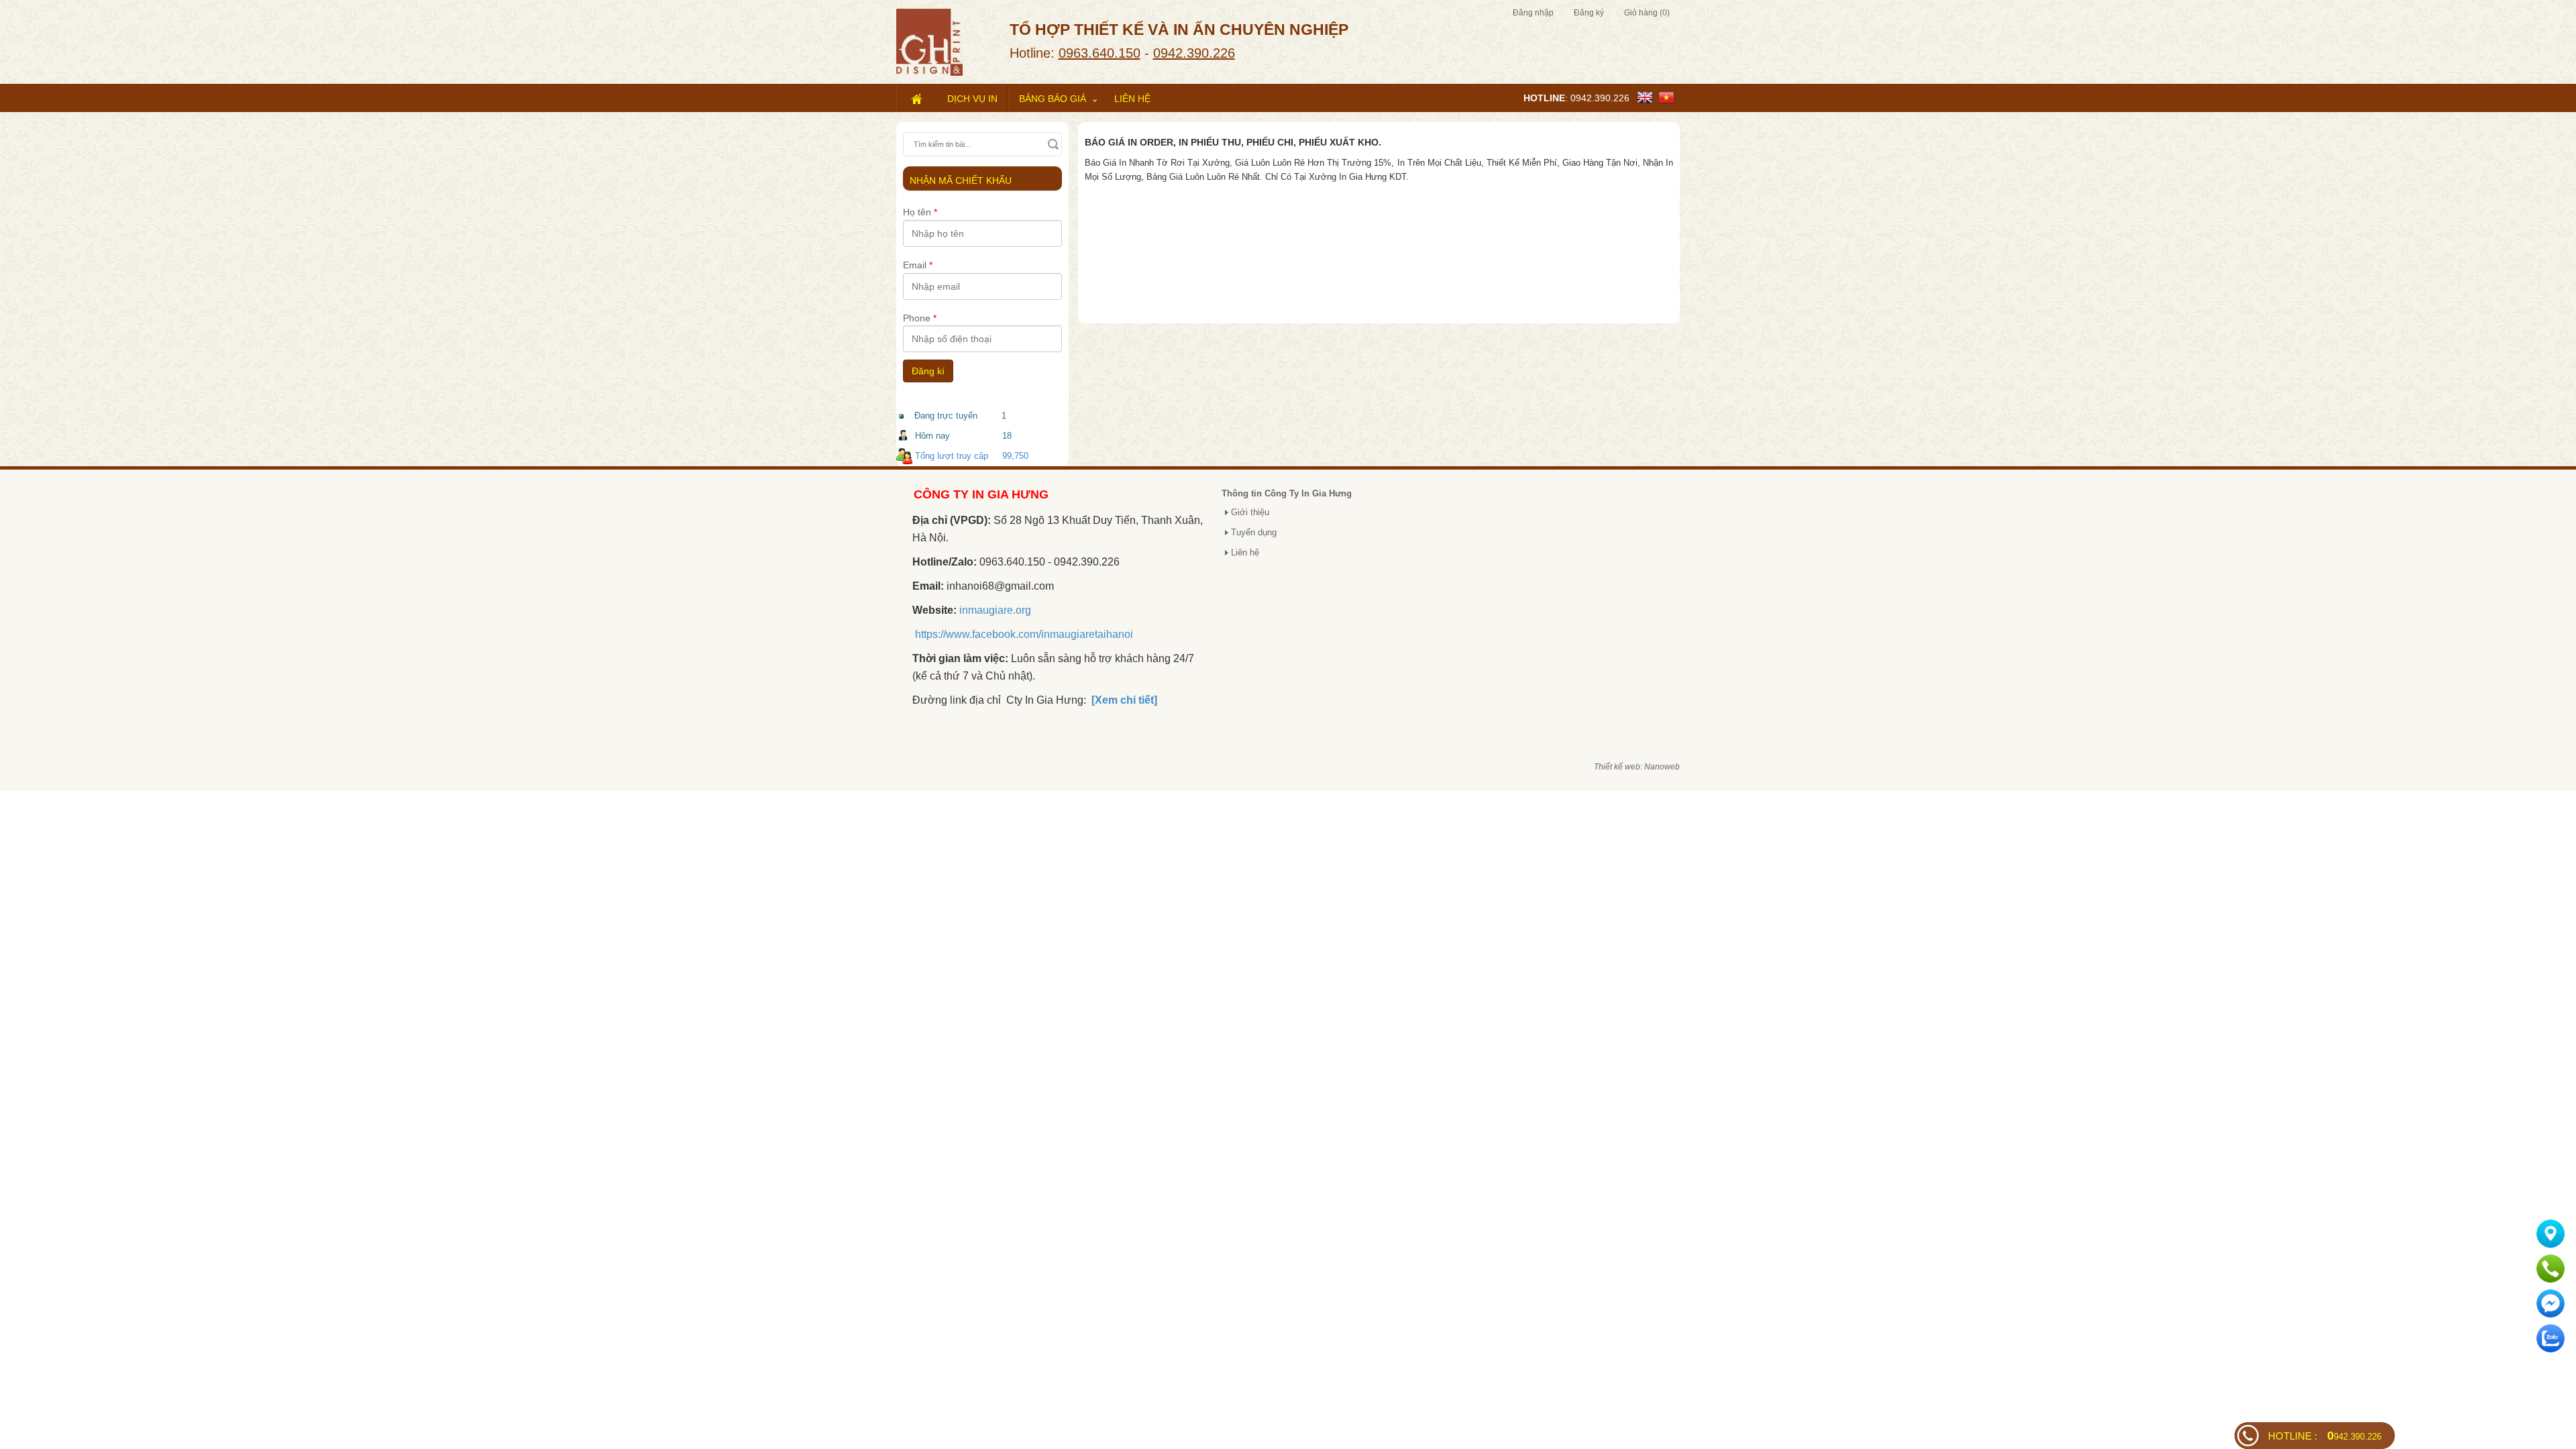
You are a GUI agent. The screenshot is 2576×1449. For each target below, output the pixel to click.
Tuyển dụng (1254, 532)
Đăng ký (1589, 13)
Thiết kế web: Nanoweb (1637, 767)
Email (918, 265)
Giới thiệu (1250, 512)
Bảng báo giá (1053, 99)
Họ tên (920, 212)
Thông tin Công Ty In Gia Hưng (1287, 493)
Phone (920, 318)
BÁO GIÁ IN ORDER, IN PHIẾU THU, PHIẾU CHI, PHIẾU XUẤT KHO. (1233, 142)
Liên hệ (1132, 99)
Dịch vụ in (972, 99)
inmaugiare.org (995, 610)
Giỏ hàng (1647, 13)
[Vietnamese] (1669, 97)
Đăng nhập (1533, 13)
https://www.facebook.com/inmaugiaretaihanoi (1024, 634)
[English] (1648, 97)
